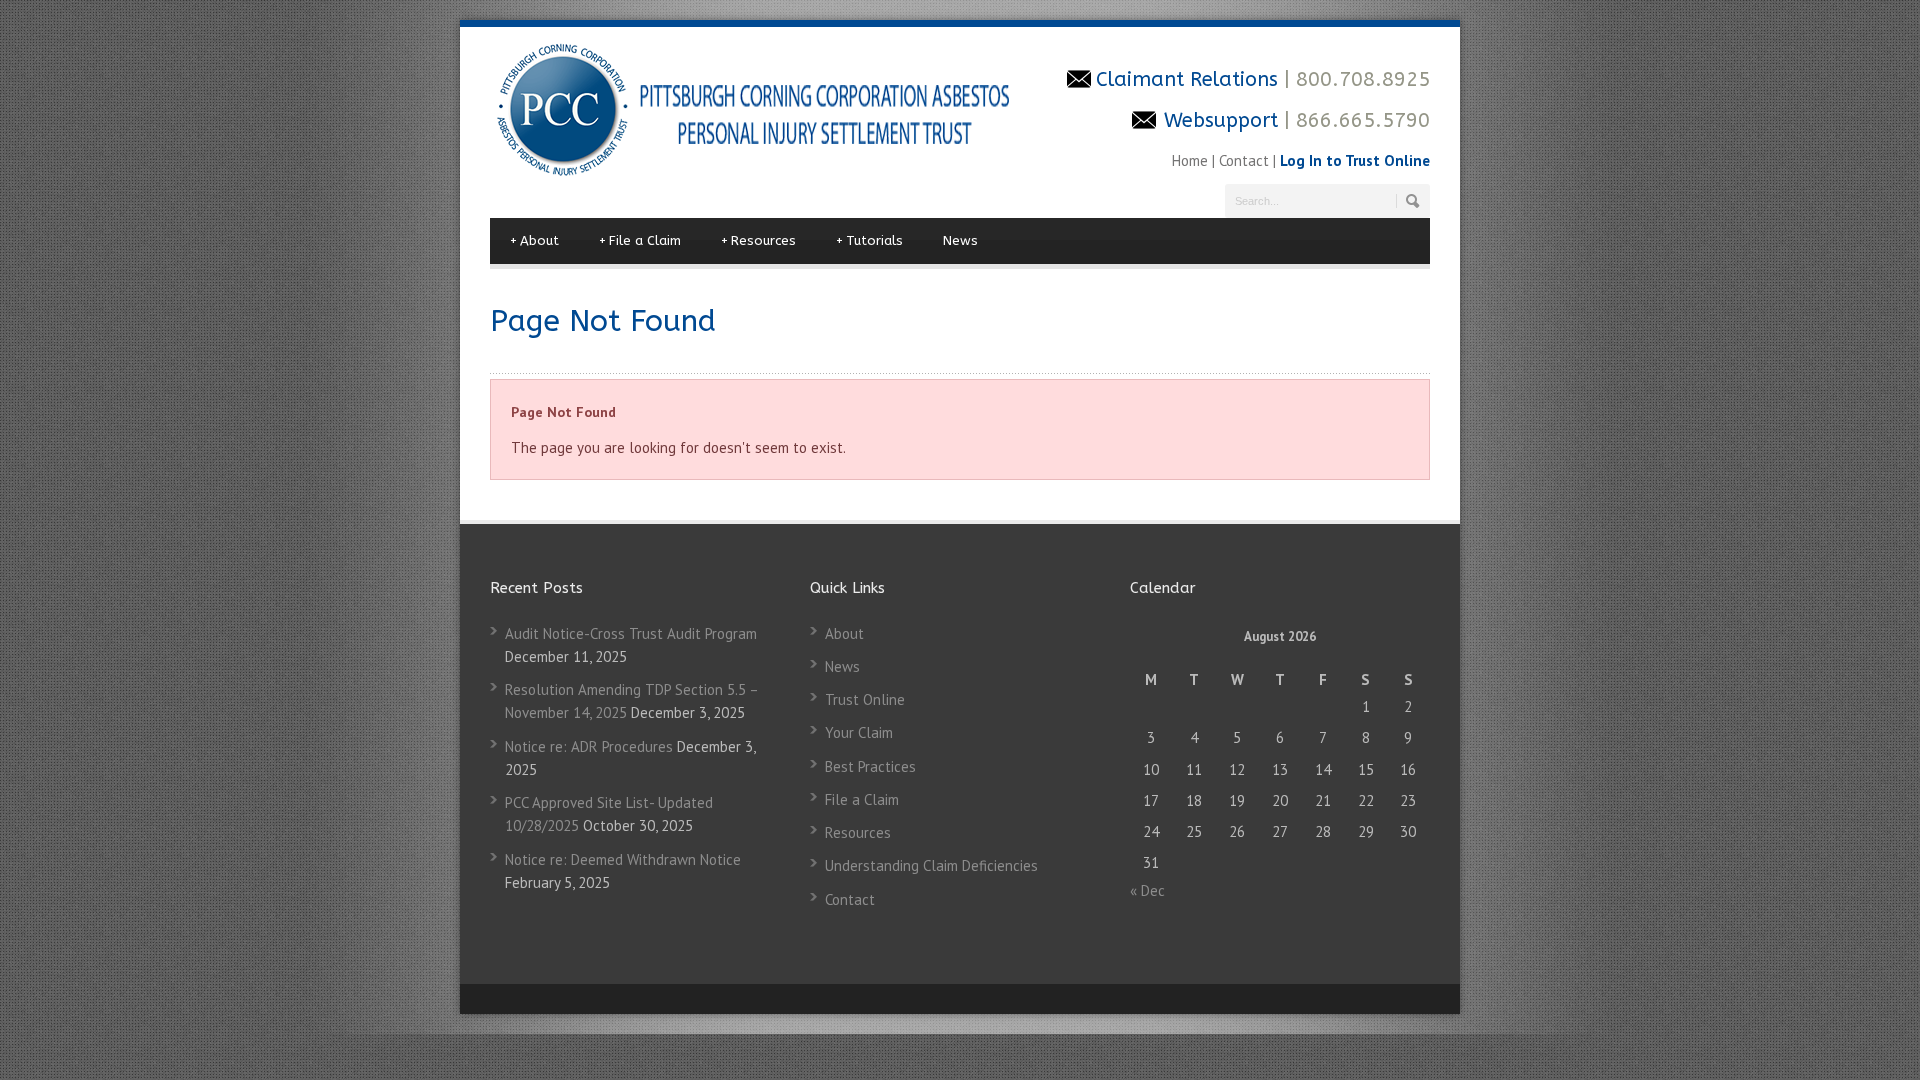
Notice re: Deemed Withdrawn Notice (623, 859)
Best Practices (870, 766)
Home (1192, 160)
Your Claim (859, 732)
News (960, 240)
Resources (758, 240)
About (534, 240)
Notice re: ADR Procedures (589, 746)
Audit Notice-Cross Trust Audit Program (631, 633)
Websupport (1221, 120)
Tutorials (869, 240)
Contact (1244, 160)
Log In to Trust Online (1355, 160)
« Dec (1147, 890)
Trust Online (865, 699)
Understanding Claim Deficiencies (931, 865)
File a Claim (640, 240)
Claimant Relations (1190, 79)
